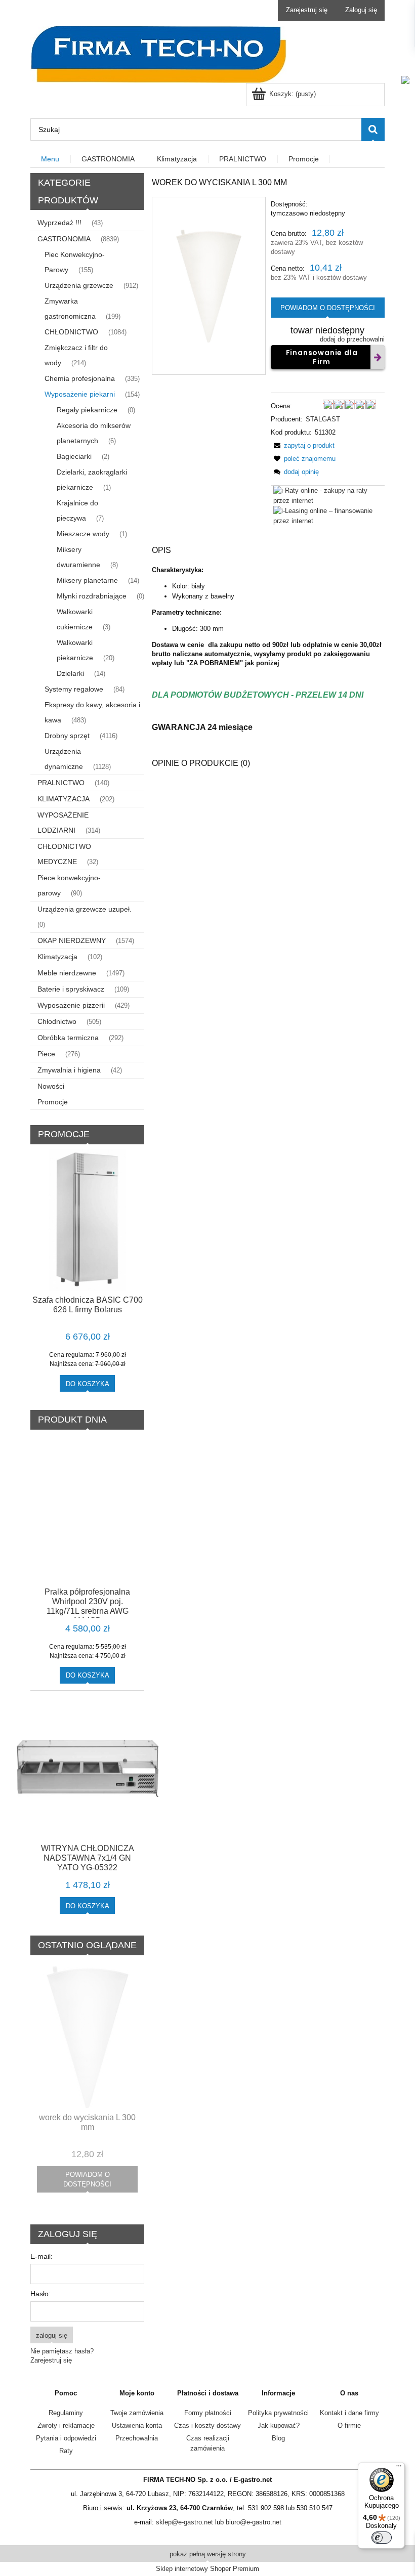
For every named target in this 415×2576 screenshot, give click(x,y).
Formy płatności (208, 2413)
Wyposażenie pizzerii (71, 1005)
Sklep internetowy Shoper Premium (207, 2569)
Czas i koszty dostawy (207, 2425)
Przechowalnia (137, 2438)
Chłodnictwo (57, 1021)
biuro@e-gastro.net (254, 2522)
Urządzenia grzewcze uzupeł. (85, 909)
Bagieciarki (74, 456)
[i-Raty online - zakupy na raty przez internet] (329, 495)
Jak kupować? (279, 2425)
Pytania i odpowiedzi (66, 2438)
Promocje (53, 1102)
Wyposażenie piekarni (80, 394)
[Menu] (399, 2468)
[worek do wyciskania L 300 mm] (209, 286)
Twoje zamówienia (137, 2413)
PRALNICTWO (61, 783)
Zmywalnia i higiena (69, 1070)
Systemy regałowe (74, 689)
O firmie (349, 2425)
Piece (46, 1054)
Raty (66, 2451)
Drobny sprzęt (67, 736)
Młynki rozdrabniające (92, 596)
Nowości (51, 1086)
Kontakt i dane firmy (349, 2413)
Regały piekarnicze (87, 410)
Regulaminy (66, 2413)
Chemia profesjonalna (80, 378)
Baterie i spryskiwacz (71, 989)
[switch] (382, 2538)
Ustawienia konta (137, 2425)
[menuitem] (51, 159)
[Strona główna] (158, 53)
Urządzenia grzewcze (79, 285)
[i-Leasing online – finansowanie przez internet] (329, 515)
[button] (303, 445)
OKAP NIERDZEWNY (72, 940)
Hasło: (40, 2294)
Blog (278, 2438)
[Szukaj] (373, 130)
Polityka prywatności (278, 2413)
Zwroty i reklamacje (66, 2425)
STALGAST (323, 419)
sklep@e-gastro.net (184, 2522)
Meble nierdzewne (67, 973)
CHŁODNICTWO (71, 332)
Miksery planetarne (87, 580)
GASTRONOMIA (64, 239)
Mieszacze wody (83, 534)
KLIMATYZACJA (64, 799)
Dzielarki (70, 673)
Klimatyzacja (57, 957)
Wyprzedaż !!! (59, 223)
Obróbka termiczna (68, 1038)
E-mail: (41, 2256)
